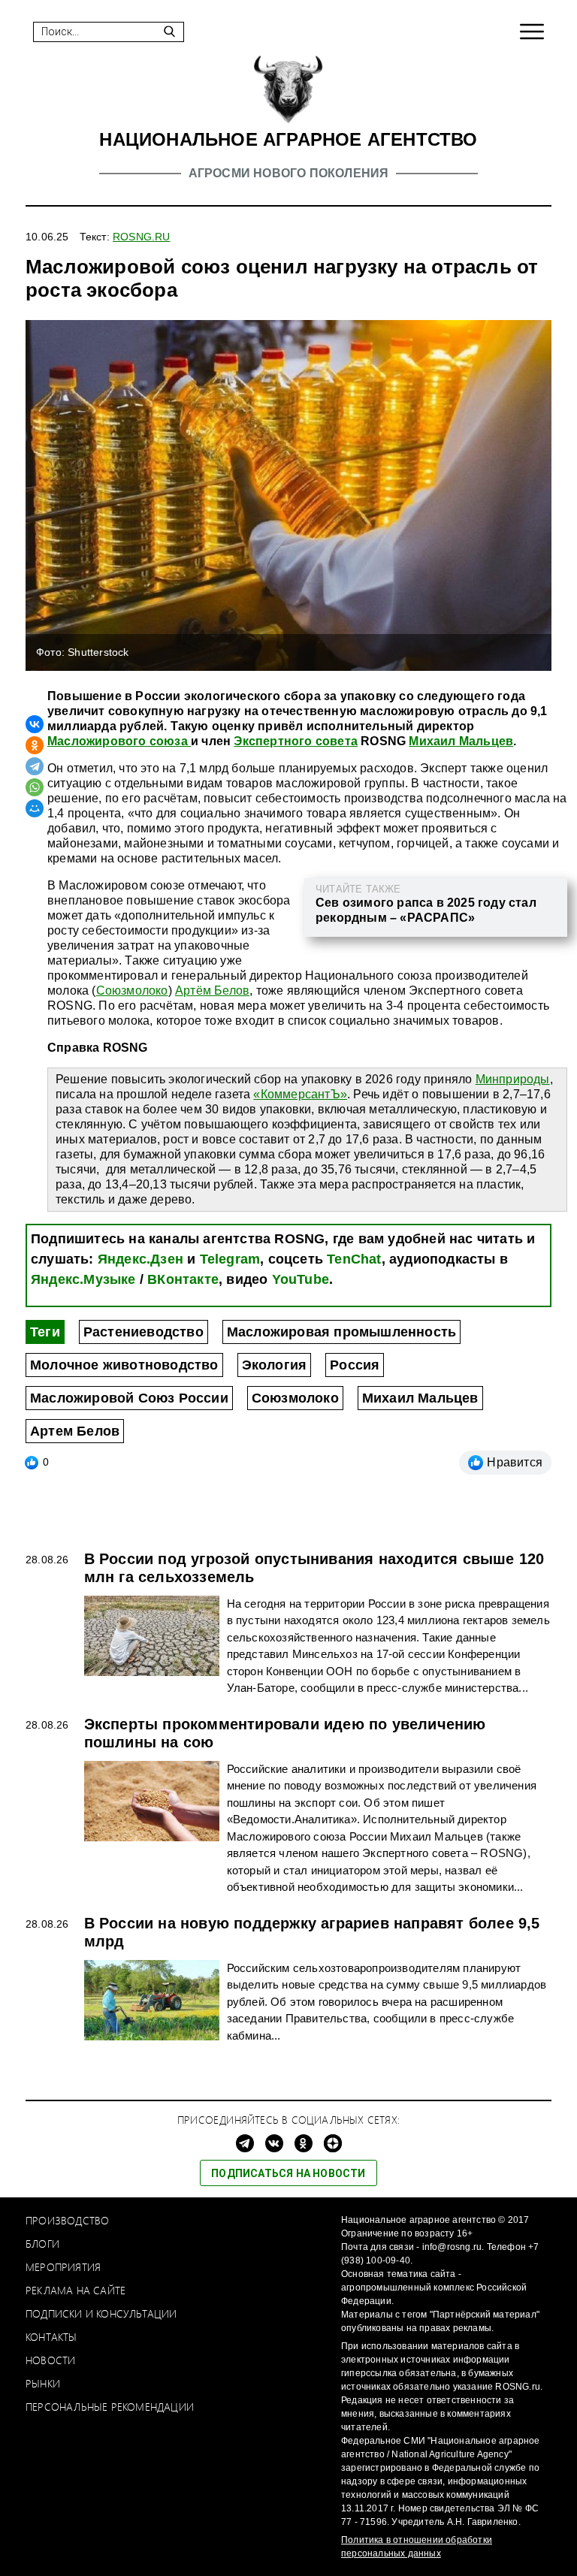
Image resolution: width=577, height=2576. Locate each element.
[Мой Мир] (35, 808)
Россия (355, 1365)
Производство (67, 2220)
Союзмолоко (132, 991)
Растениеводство (143, 1332)
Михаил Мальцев (461, 741)
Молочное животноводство (124, 1365)
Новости (50, 2360)
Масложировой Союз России (129, 1398)
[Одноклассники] (35, 745)
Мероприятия (63, 2267)
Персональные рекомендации (110, 2407)
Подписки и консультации (101, 2313)
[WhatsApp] (35, 787)
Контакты (51, 2337)
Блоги (42, 2244)
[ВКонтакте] (35, 724)
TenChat (354, 1259)
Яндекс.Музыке (83, 1279)
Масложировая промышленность (341, 1332)
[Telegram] (35, 766)
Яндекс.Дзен (140, 1259)
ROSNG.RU (142, 237)
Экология (275, 1365)
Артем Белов (75, 1431)
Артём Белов (212, 991)
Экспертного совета (296, 741)
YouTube (301, 1279)
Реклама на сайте (76, 2290)
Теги (45, 1332)
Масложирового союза (119, 741)
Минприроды (513, 1079)
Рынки (43, 2383)
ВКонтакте (183, 1279)
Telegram (230, 1259)
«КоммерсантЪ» (300, 1094)
